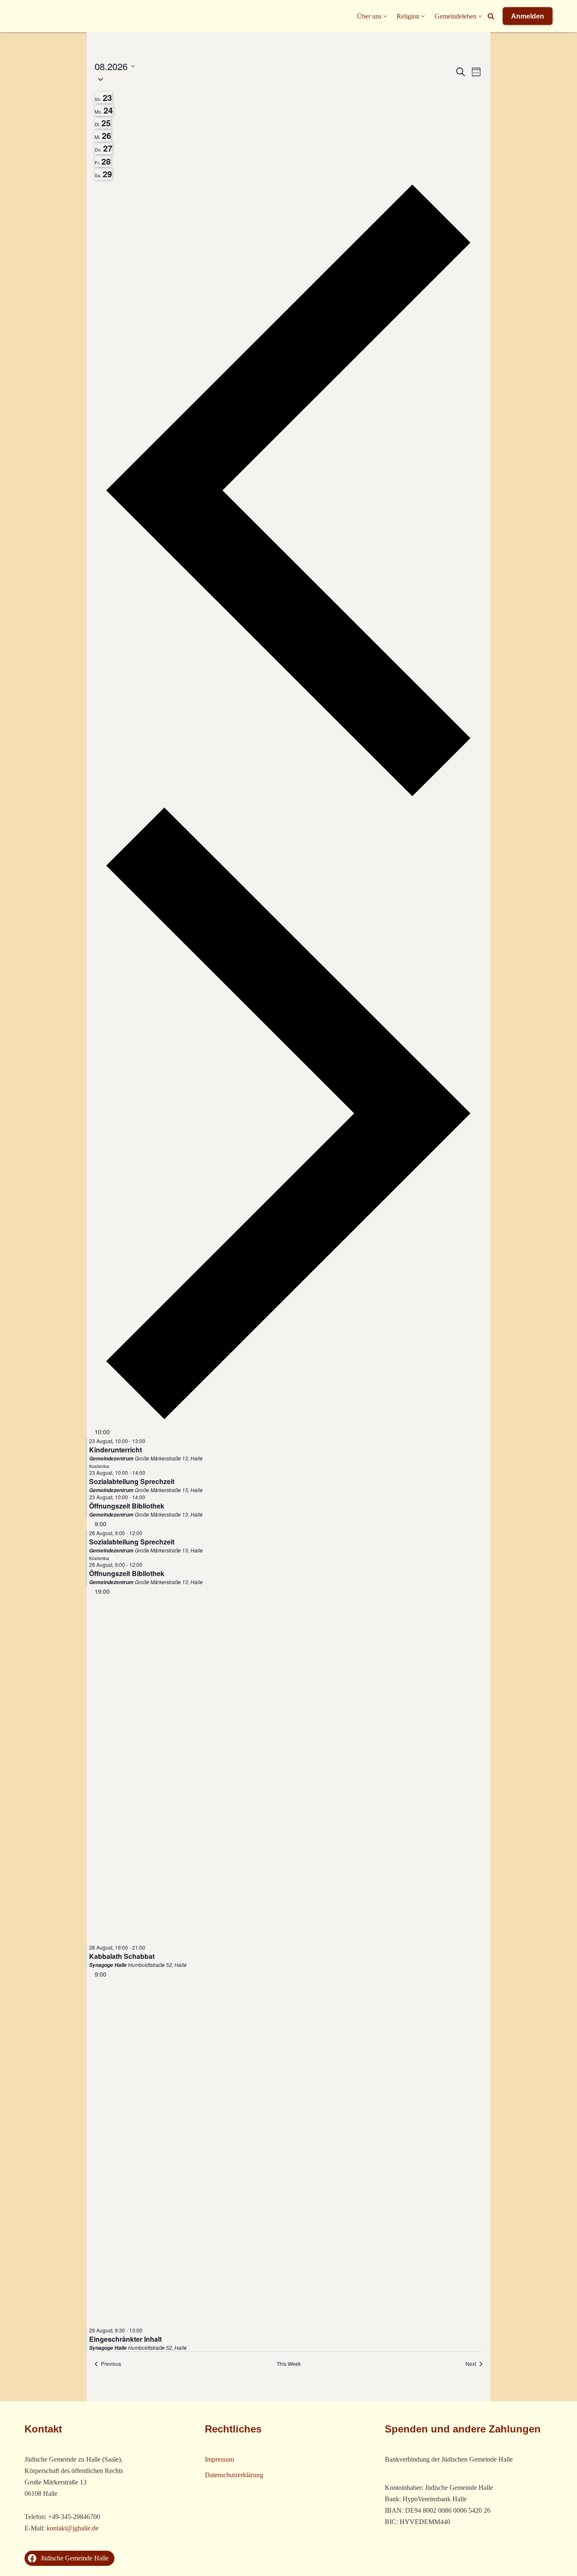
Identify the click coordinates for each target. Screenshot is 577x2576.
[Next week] (288, 1421)
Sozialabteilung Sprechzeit (132, 1481)
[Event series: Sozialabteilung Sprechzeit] (150, 1472)
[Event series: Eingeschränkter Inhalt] (147, 2330)
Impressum (219, 2459)
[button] (385, 16)
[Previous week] (288, 798)
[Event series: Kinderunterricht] (150, 1441)
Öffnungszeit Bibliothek (127, 1506)
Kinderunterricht (116, 1450)
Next (471, 2364)
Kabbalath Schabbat (122, 1956)
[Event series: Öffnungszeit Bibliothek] (150, 1497)
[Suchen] (491, 16)
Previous (111, 2364)
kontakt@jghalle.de (72, 2528)
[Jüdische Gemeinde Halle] (41, 16)
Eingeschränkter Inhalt (125, 2339)
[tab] (103, 98)
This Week (289, 2364)
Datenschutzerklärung (234, 2475)
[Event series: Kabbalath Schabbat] (150, 1947)
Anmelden (528, 16)
